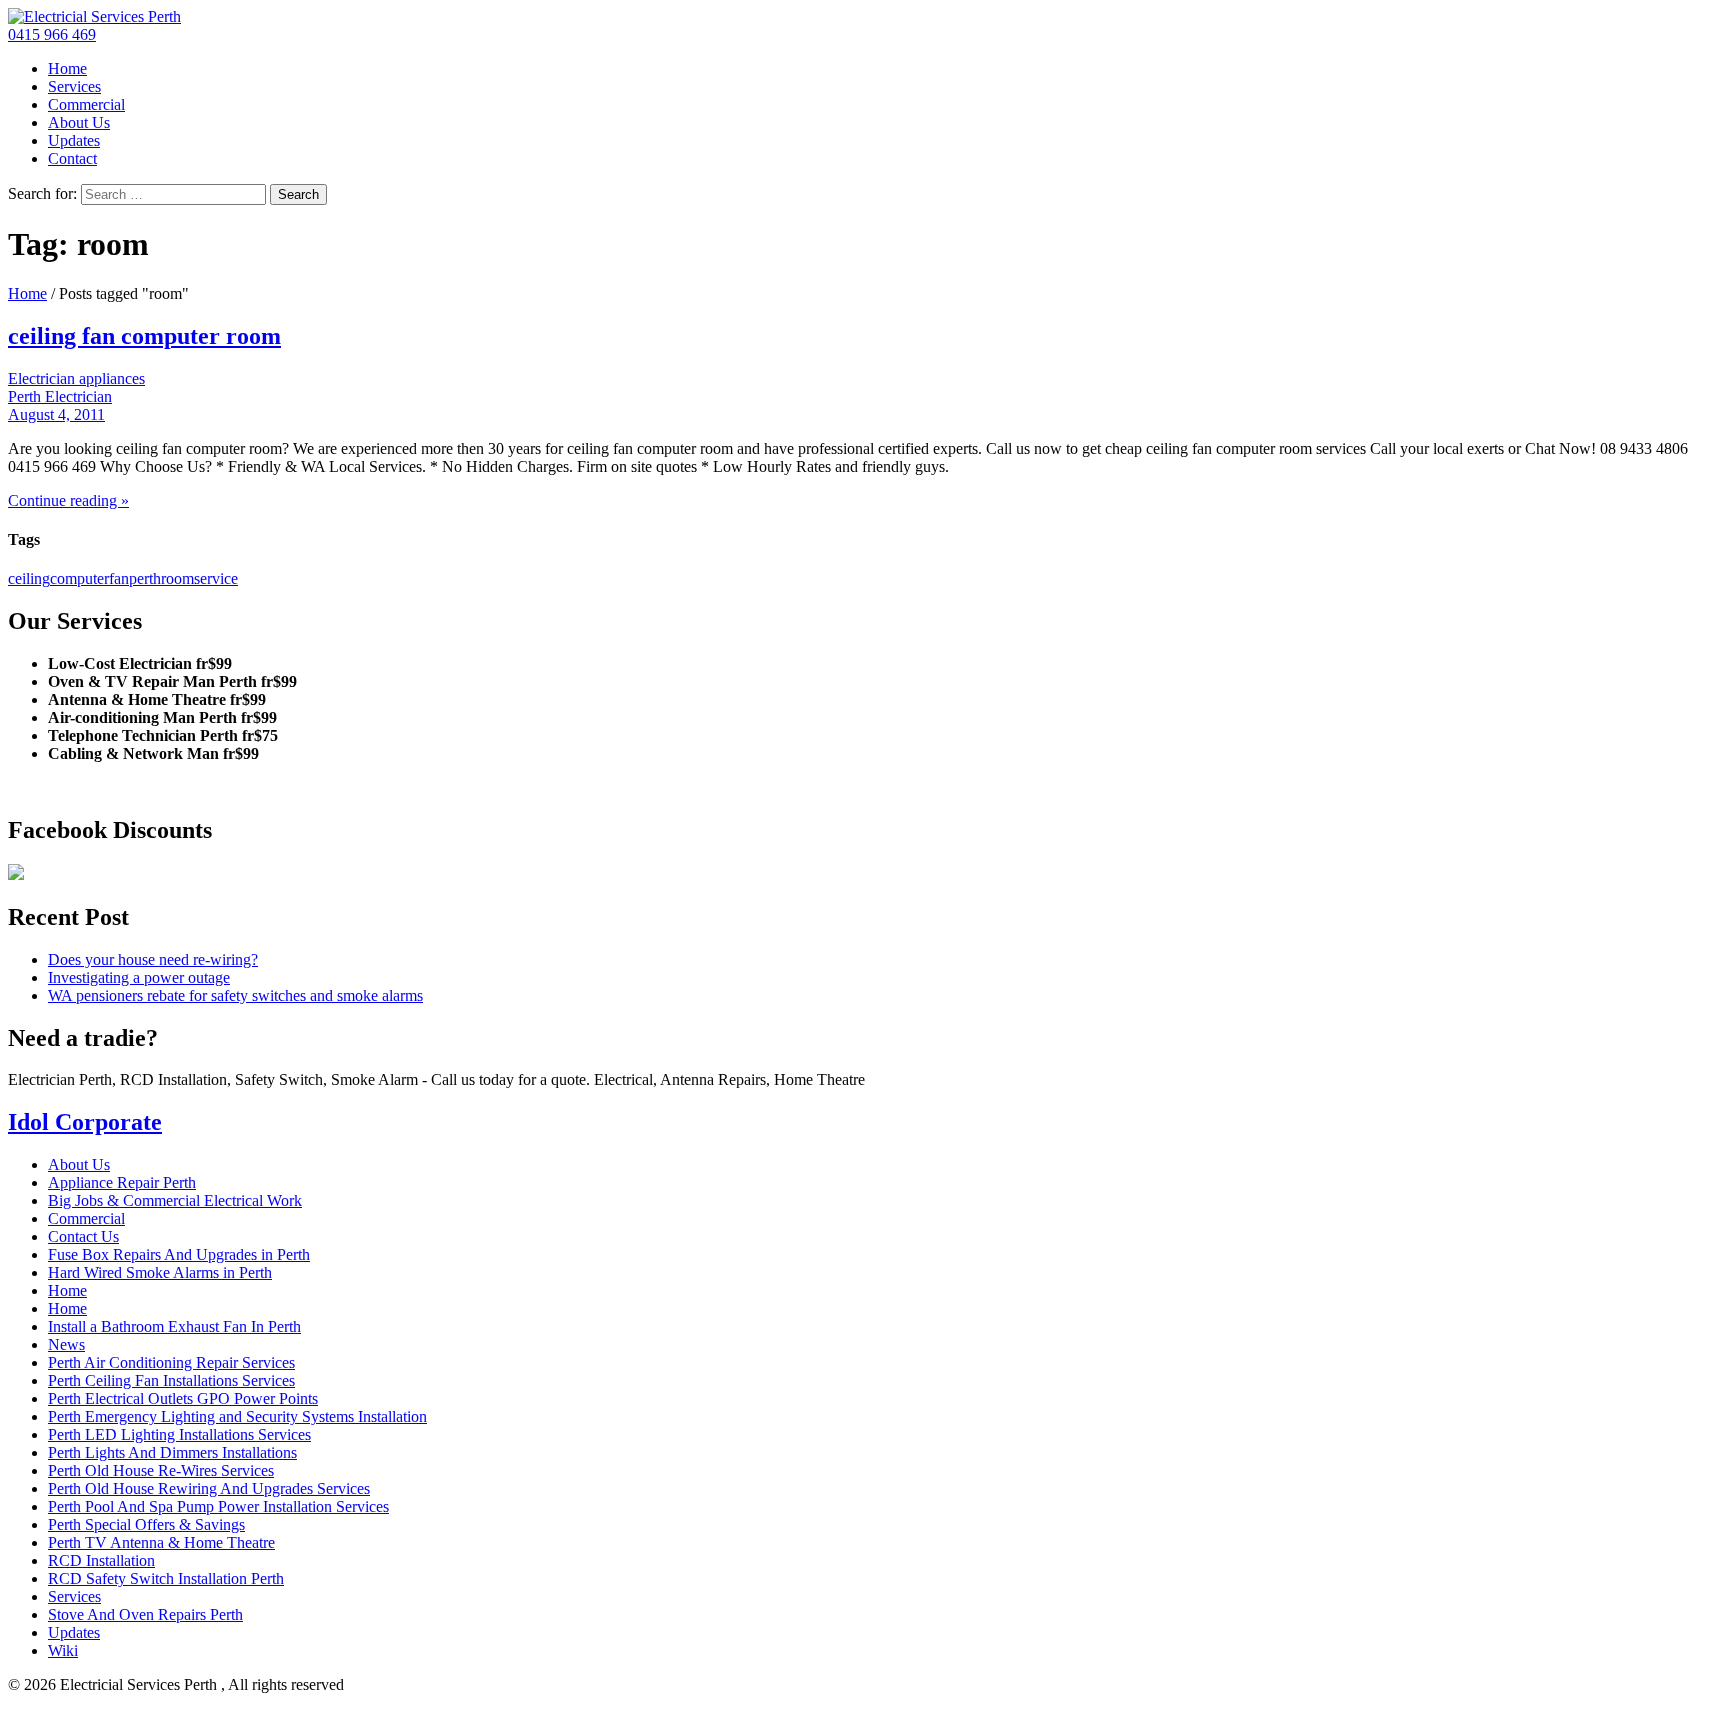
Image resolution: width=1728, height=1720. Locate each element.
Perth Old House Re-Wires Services (161, 1470)
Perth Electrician (60, 396)
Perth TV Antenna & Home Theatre (161, 1542)
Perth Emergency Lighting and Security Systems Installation (237, 1416)
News (66, 1344)
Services (74, 86)
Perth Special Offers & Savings (146, 1524)
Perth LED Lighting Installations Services (179, 1434)
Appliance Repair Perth (122, 1182)
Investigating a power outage (139, 977)
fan (119, 578)
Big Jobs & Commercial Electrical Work (175, 1200)
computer (79, 578)
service (216, 578)
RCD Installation (101, 1560)
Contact (72, 158)
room (177, 578)
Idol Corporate (85, 1122)
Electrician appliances (76, 378)
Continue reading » (68, 500)
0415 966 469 (52, 34)
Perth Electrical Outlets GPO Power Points (183, 1398)
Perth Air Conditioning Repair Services (171, 1362)
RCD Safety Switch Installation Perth (166, 1578)
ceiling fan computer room (144, 336)
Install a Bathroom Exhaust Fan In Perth (174, 1326)
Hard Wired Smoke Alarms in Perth (160, 1272)
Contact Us (83, 1236)
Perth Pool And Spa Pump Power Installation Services (218, 1506)
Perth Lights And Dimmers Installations (172, 1452)
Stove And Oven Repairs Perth (145, 1614)
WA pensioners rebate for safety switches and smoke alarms (235, 995)
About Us (79, 122)
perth (145, 578)
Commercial (86, 104)
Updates (74, 140)
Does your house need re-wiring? (153, 959)
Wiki (63, 1650)
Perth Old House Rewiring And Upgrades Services (209, 1488)
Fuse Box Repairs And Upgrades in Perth (179, 1254)
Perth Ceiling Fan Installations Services (171, 1380)
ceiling (29, 578)
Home (67, 68)
